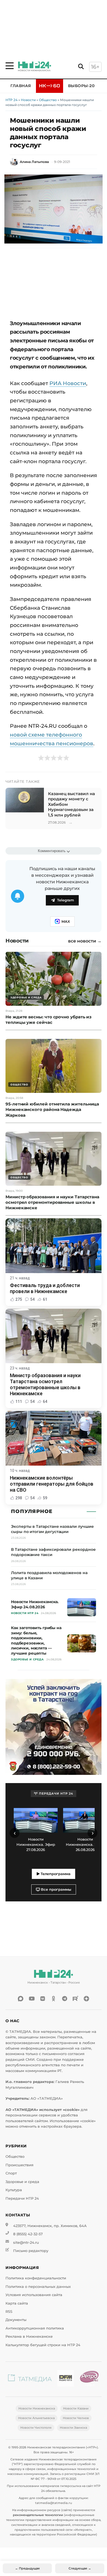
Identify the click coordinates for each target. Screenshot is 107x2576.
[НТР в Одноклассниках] (54, 1999)
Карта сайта (17, 2303)
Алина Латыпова (34, 162)
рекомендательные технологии (38, 2515)
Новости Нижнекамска (37, 2408)
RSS (9, 2312)
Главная (21, 86)
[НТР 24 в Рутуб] (75, 1999)
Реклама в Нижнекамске (29, 2336)
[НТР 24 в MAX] (21, 1999)
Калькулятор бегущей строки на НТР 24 (43, 2345)
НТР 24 (12, 100)
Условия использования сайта (34, 2295)
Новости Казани (76, 2408)
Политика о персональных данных (38, 2287)
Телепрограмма (55, 1874)
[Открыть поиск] (81, 67)
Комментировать (52, 851)
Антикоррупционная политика (35, 2328)
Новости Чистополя (36, 2428)
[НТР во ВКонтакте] (43, 1999)
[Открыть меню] (10, 66)
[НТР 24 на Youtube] (32, 1999)
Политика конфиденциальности (36, 2278)
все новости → (85, 941)
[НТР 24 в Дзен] (86, 1999)
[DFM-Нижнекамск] (66, 2379)
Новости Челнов (76, 2418)
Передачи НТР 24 (22, 2198)
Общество (48, 100)
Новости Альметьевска (36, 2418)
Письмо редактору (31, 2251)
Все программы (56, 1889)
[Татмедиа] (30, 2379)
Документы (16, 2320)
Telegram (66, 900)
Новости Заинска (73, 2428)
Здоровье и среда (22, 2182)
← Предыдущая (27, 2568)
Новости (28, 100)
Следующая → (80, 2568)
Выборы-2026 (84, 86)
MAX (66, 922)
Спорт (11, 2173)
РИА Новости (68, 383)
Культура (14, 2190)
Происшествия (19, 2165)
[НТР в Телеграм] (64, 1999)
